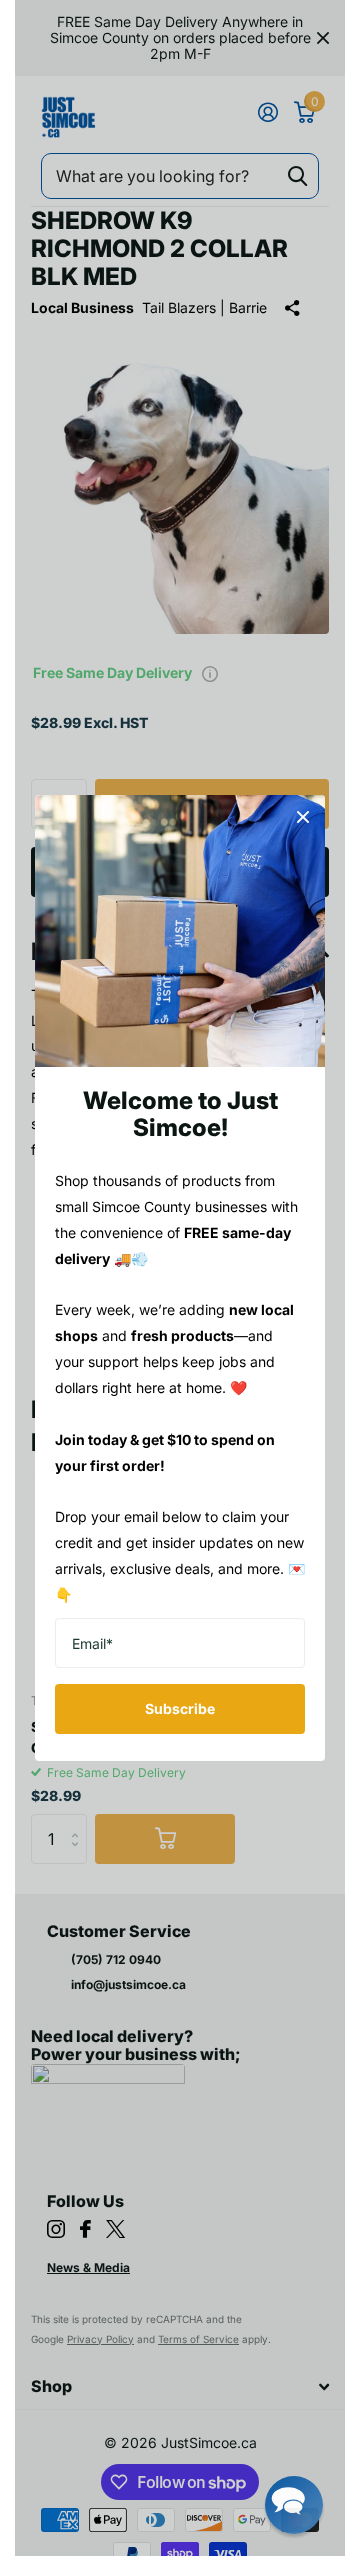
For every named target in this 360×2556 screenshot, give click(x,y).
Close (303, 817)
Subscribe (180, 1708)
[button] (294, 2505)
